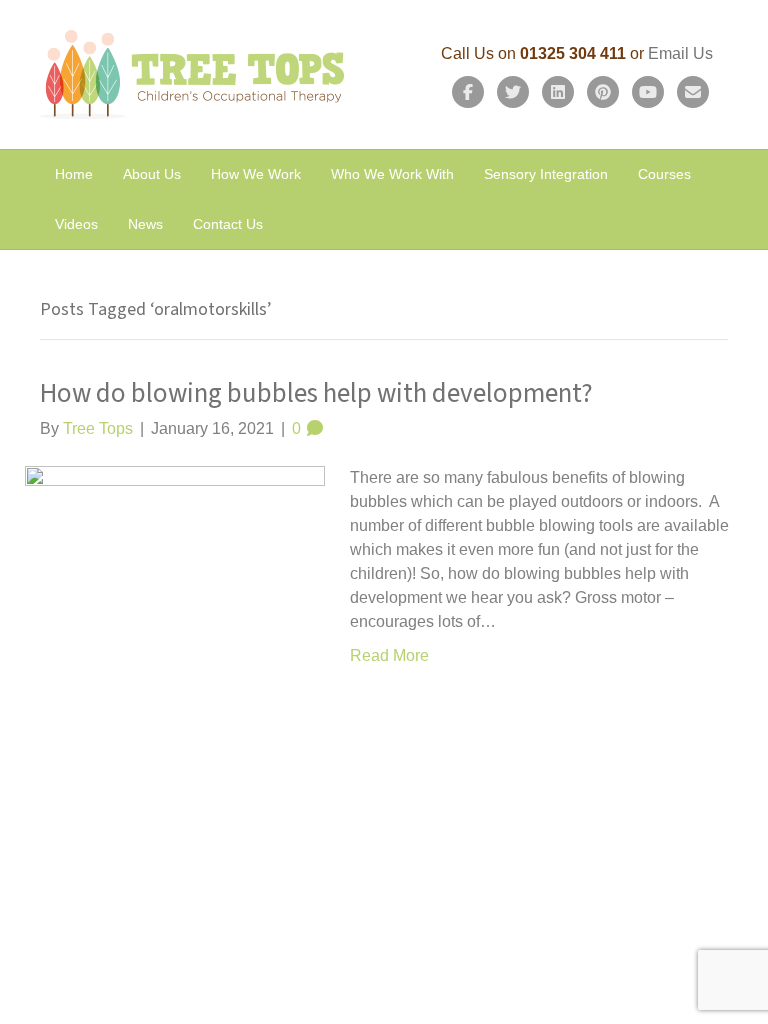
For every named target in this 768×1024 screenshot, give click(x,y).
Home (74, 174)
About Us (152, 174)
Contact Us (228, 224)
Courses (664, 174)
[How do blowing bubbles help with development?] (175, 614)
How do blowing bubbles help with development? (316, 393)
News (145, 224)
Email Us (680, 53)
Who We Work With (392, 174)
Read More (389, 655)
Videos (76, 224)
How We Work (256, 174)
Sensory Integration (546, 174)
